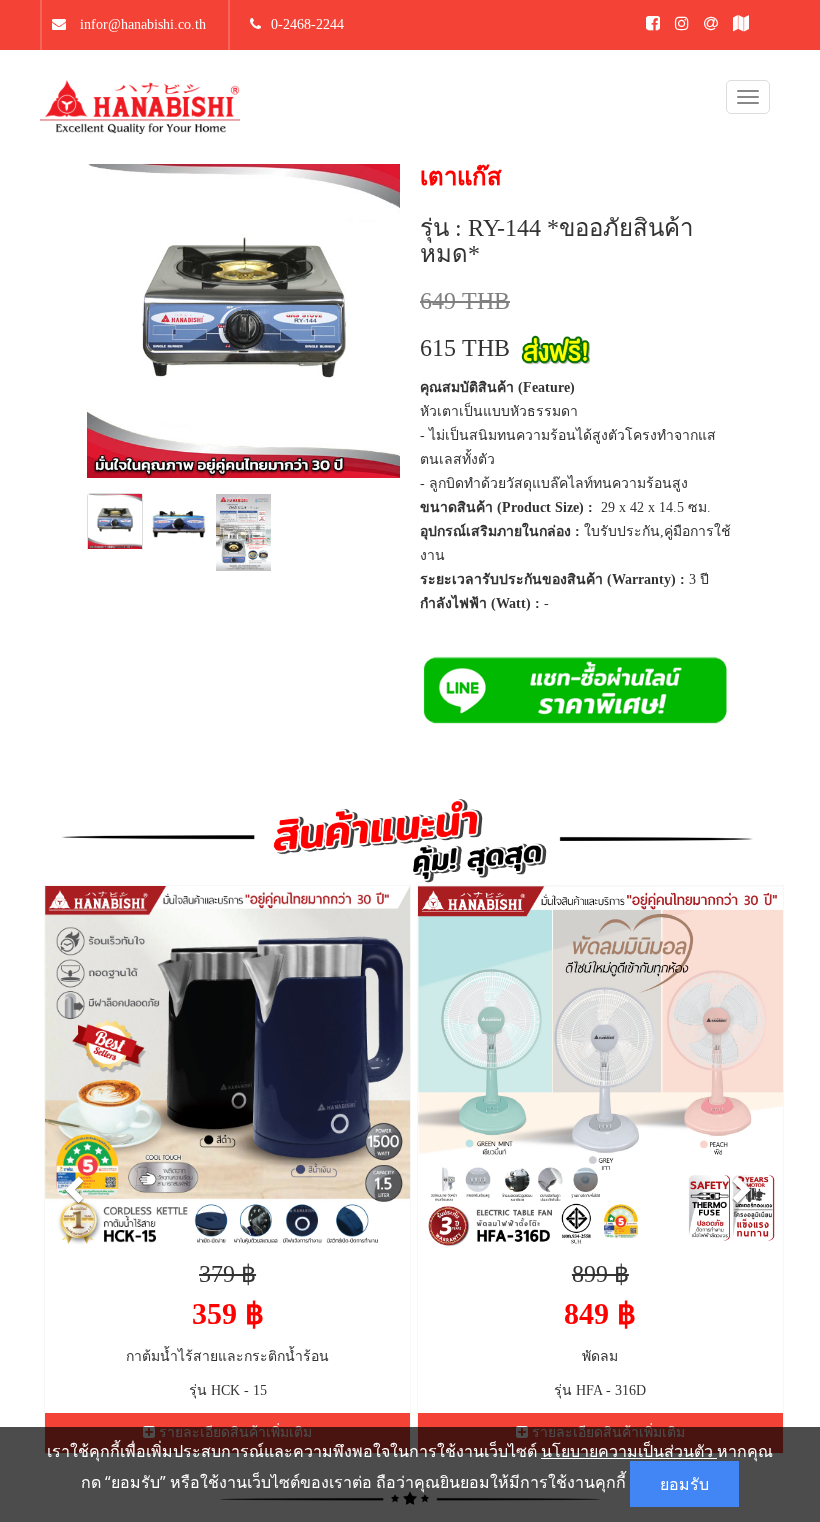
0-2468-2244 (307, 24)
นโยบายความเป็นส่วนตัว (629, 1451)
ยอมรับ (684, 1484)
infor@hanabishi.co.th (141, 24)
